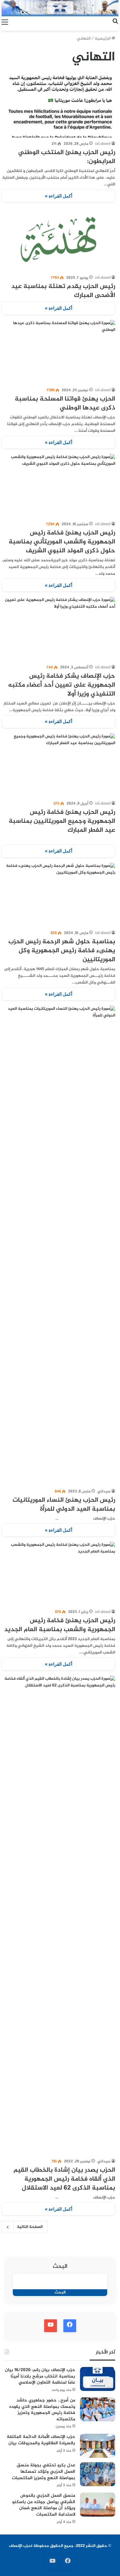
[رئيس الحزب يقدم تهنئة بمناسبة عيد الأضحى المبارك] (58, 239)
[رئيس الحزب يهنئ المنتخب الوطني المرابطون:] (58, 105)
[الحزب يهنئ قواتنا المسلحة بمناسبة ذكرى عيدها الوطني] (58, 352)
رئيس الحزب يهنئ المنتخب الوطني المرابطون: (67, 157)
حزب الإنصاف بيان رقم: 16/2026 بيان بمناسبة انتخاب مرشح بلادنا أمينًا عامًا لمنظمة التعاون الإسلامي (40, 2376)
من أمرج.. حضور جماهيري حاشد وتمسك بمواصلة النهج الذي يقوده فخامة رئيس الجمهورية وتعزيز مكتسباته (42, 2410)
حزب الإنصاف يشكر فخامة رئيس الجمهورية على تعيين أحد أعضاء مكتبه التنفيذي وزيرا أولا (62, 685)
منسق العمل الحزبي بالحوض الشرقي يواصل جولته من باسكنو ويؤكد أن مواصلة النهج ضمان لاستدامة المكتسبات (44, 2505)
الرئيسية (103, 39)
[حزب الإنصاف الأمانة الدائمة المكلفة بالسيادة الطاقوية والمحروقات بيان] (98, 2446)
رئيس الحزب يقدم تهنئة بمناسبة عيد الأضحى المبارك (63, 291)
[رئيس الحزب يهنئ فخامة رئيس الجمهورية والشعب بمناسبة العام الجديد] (58, 1574)
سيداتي (104, 1491)
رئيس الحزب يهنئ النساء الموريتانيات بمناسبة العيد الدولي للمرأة (64, 1505)
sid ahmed (103, 144)
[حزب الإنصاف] (60, 8)
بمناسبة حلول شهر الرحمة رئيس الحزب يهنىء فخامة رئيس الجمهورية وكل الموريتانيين (62, 951)
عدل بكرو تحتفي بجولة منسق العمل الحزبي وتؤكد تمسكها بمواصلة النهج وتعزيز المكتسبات (44, 2471)
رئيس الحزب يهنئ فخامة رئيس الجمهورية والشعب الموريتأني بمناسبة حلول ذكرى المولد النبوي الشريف (62, 542)
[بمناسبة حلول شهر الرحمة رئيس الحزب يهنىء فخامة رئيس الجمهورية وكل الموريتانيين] (58, 895)
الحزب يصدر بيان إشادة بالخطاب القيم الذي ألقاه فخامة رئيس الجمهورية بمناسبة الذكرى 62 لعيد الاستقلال (64, 2179)
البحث (60, 2267)
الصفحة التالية (30, 2227)
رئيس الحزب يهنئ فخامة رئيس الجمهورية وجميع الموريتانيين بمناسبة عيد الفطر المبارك (62, 821)
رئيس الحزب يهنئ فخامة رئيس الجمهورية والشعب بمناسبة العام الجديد (60, 1625)
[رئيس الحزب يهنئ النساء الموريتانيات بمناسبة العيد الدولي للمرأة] (58, 1245)
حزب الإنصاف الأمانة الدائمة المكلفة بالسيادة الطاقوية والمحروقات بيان (41, 2440)
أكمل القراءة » (59, 196)
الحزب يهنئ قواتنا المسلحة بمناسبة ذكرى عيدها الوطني (65, 404)
